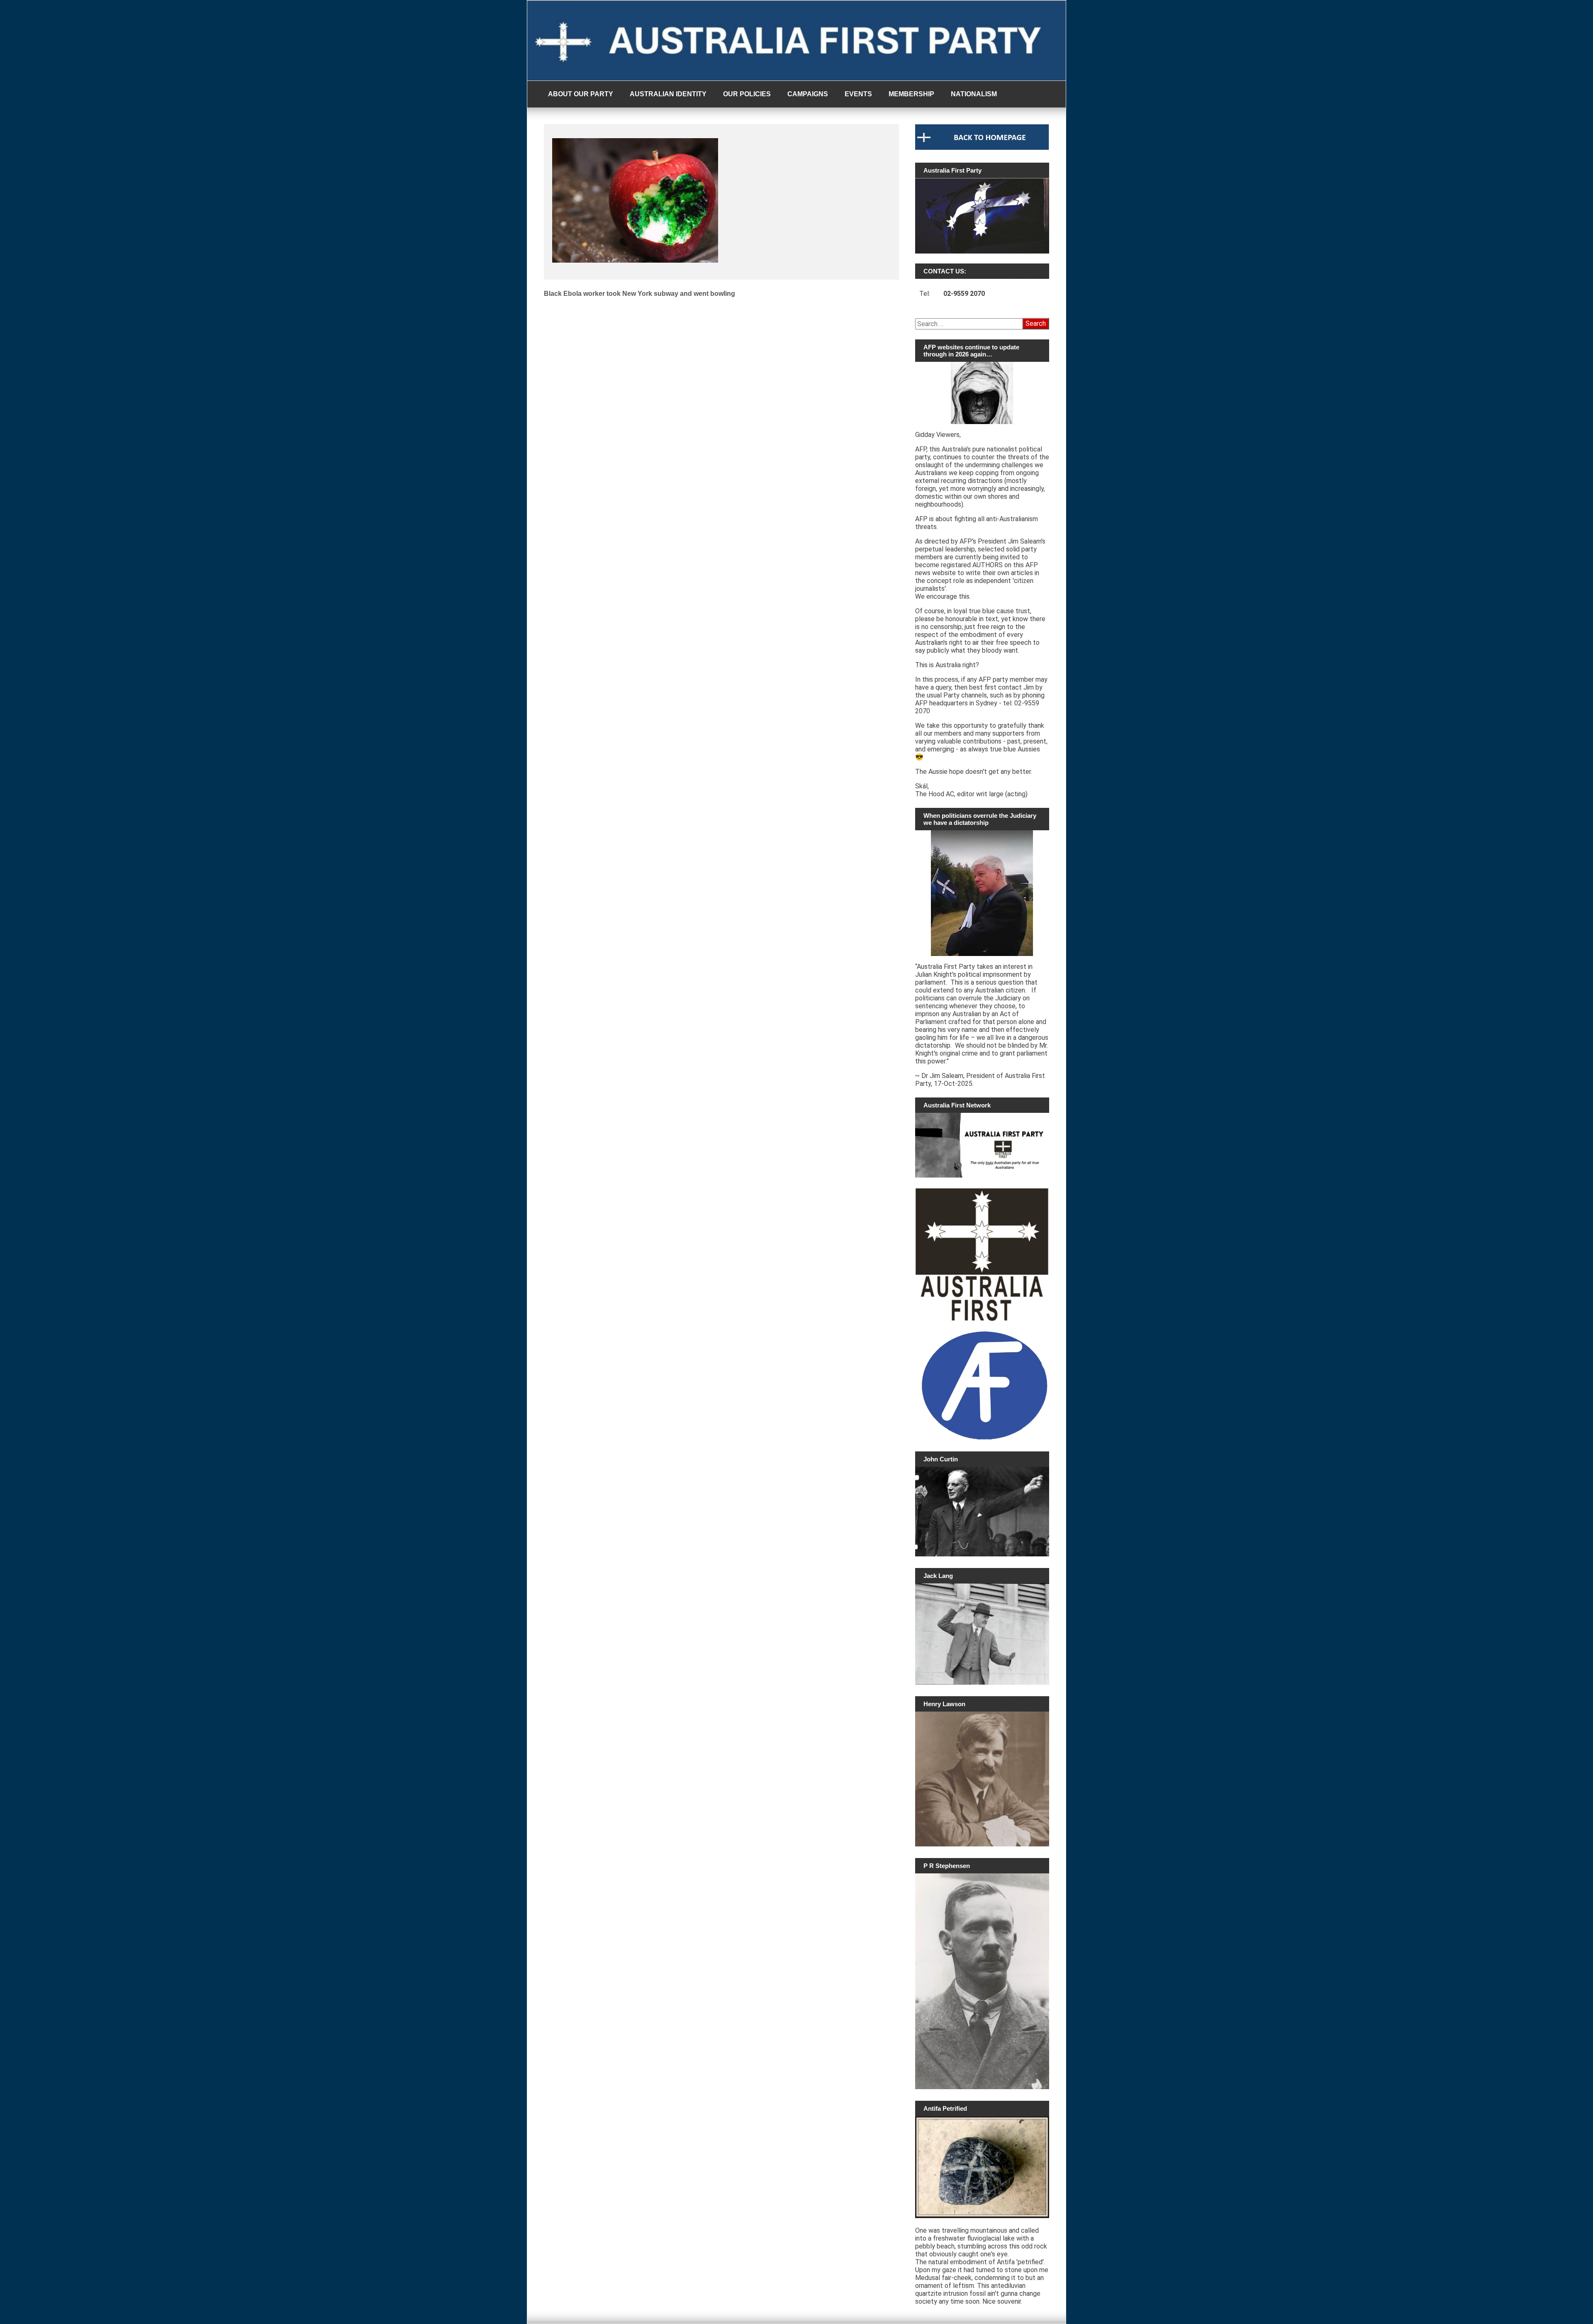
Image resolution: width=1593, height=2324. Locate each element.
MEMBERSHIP (911, 94)
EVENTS (858, 94)
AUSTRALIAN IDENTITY (668, 94)
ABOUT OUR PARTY (581, 94)
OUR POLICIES (747, 94)
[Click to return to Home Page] (982, 148)
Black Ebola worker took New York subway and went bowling (639, 294)
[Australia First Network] (982, 1145)
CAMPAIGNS (808, 94)
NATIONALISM (974, 94)
